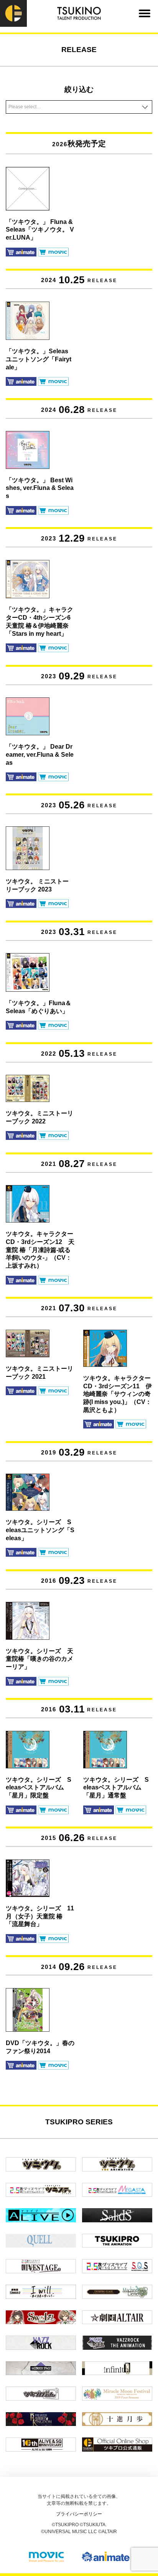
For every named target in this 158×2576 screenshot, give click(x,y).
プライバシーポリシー (79, 2514)
